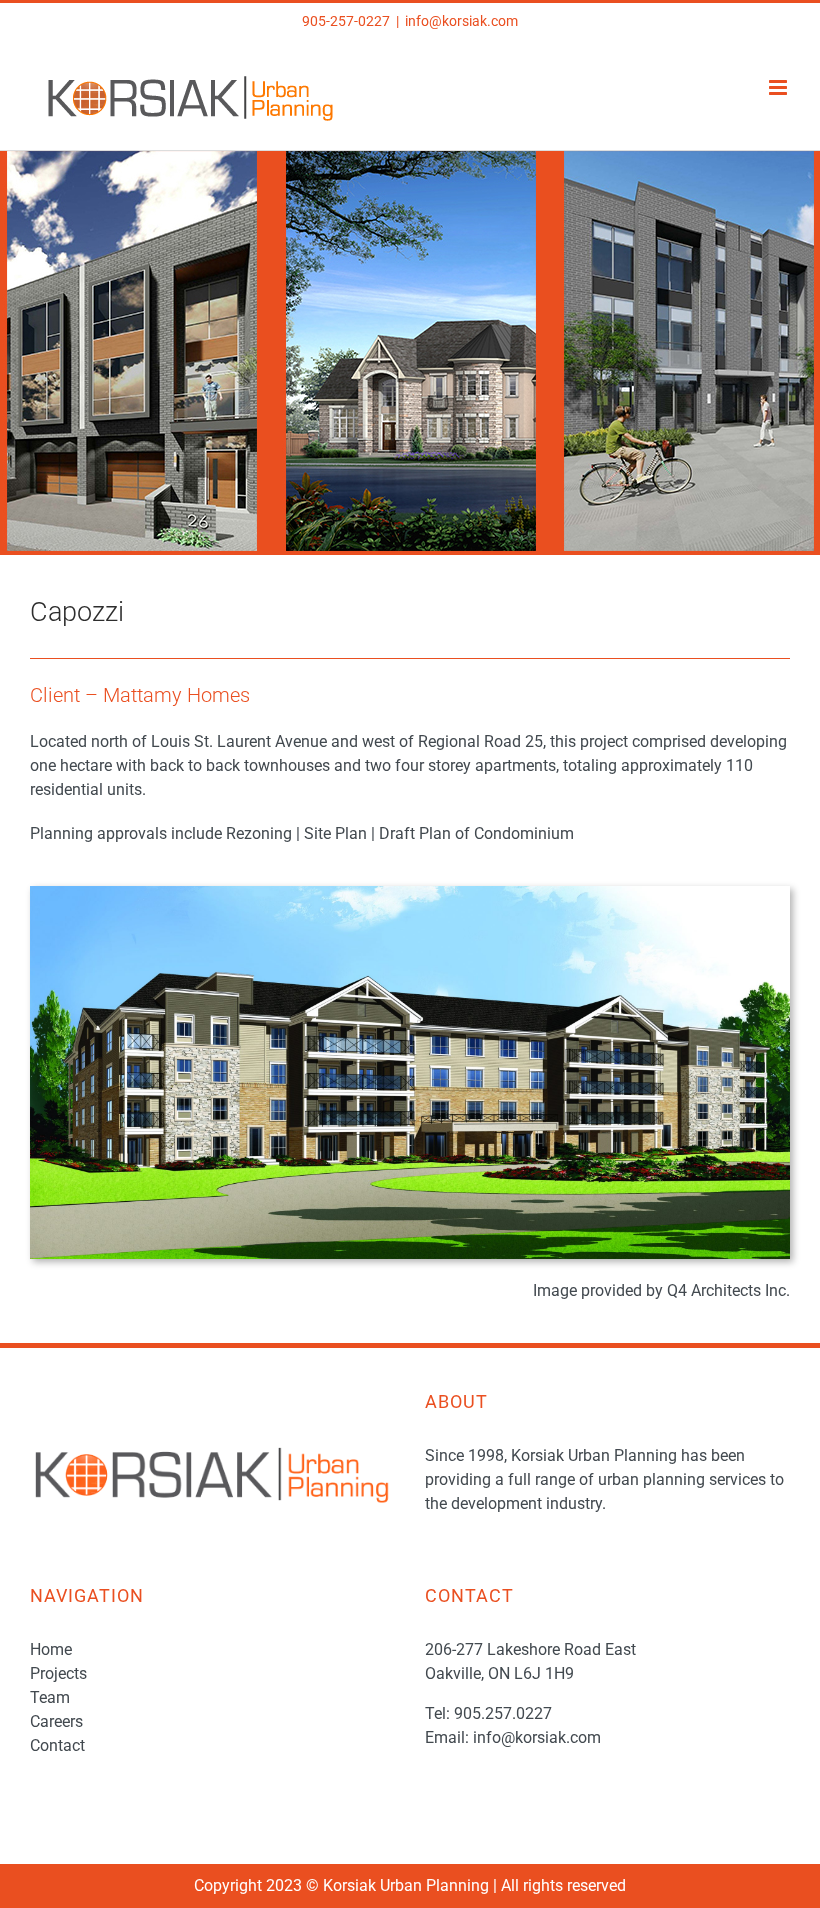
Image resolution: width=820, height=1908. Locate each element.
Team (50, 1697)
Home (51, 1649)
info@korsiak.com (461, 21)
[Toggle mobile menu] (779, 87)
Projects (58, 1673)
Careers (56, 1721)
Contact (57, 1745)
